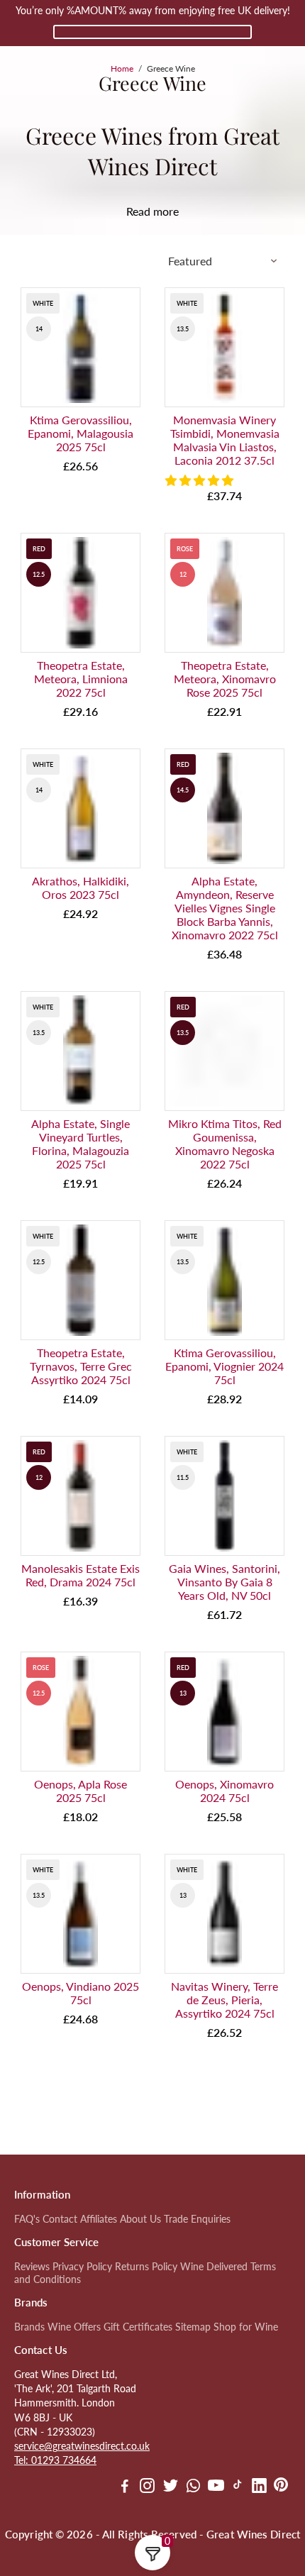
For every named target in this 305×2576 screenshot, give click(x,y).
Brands (29, 2327)
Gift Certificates (138, 2327)
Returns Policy (146, 2267)
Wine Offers (74, 2327)
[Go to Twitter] (171, 2487)
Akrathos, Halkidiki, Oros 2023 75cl (81, 888)
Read (138, 211)
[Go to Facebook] (125, 2487)
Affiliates (99, 2219)
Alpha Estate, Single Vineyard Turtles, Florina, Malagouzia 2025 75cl (81, 1144)
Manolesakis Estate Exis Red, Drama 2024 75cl (81, 1575)
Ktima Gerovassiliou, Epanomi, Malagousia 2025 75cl (81, 433)
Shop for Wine (246, 2327)
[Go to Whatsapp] (193, 2487)
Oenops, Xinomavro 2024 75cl (224, 1791)
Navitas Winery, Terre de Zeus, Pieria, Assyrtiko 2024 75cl (224, 2000)
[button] (201, 480)
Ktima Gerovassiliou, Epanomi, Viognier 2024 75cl (224, 1366)
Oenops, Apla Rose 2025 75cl (81, 1791)
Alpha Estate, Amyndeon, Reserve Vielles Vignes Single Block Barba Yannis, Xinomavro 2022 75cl (225, 908)
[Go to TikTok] (238, 2487)
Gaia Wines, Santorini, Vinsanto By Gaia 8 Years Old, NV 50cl (224, 1582)
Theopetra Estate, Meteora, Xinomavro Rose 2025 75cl (225, 679)
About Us (140, 2219)
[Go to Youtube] (216, 2487)
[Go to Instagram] (147, 2487)
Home (122, 68)
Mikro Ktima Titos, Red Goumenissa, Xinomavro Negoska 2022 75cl (225, 1144)
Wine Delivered (214, 2267)
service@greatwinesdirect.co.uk (82, 2446)
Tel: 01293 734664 (55, 2460)
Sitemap (193, 2327)
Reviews (32, 2267)
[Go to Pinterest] (281, 2487)
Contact (60, 2219)
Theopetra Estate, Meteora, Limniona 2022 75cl (81, 679)
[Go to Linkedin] (259, 2487)
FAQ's (27, 2219)
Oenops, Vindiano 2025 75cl (81, 1993)
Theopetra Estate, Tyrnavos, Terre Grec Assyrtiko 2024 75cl (81, 1366)
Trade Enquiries (197, 2219)
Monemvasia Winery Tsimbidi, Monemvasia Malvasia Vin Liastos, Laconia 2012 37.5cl (225, 440)
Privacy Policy (82, 2267)
